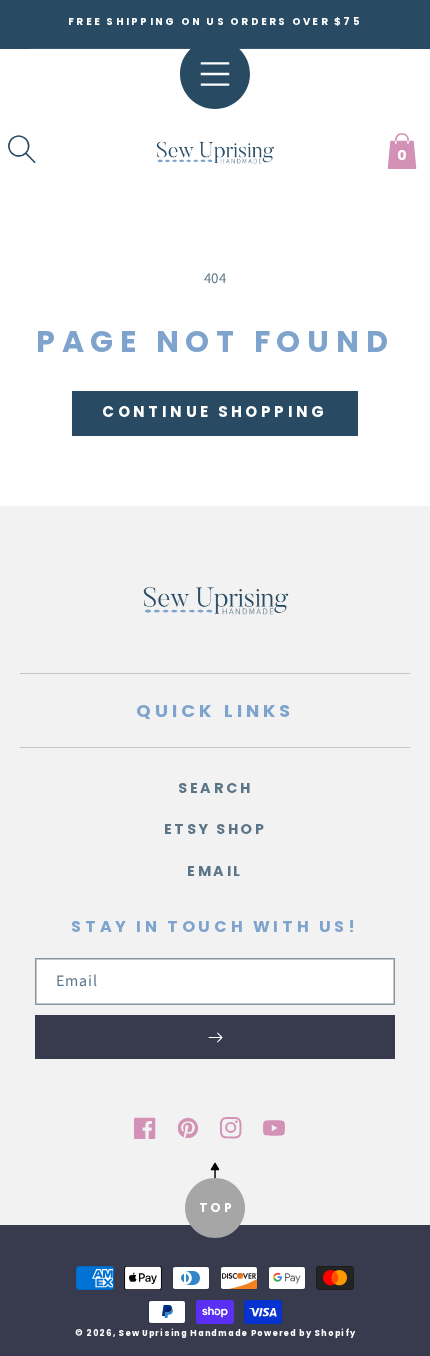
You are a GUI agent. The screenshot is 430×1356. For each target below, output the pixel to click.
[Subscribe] (215, 1037)
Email (215, 871)
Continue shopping (214, 411)
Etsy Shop (215, 829)
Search (215, 788)
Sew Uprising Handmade (183, 1333)
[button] (22, 149)
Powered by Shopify (303, 1333)
